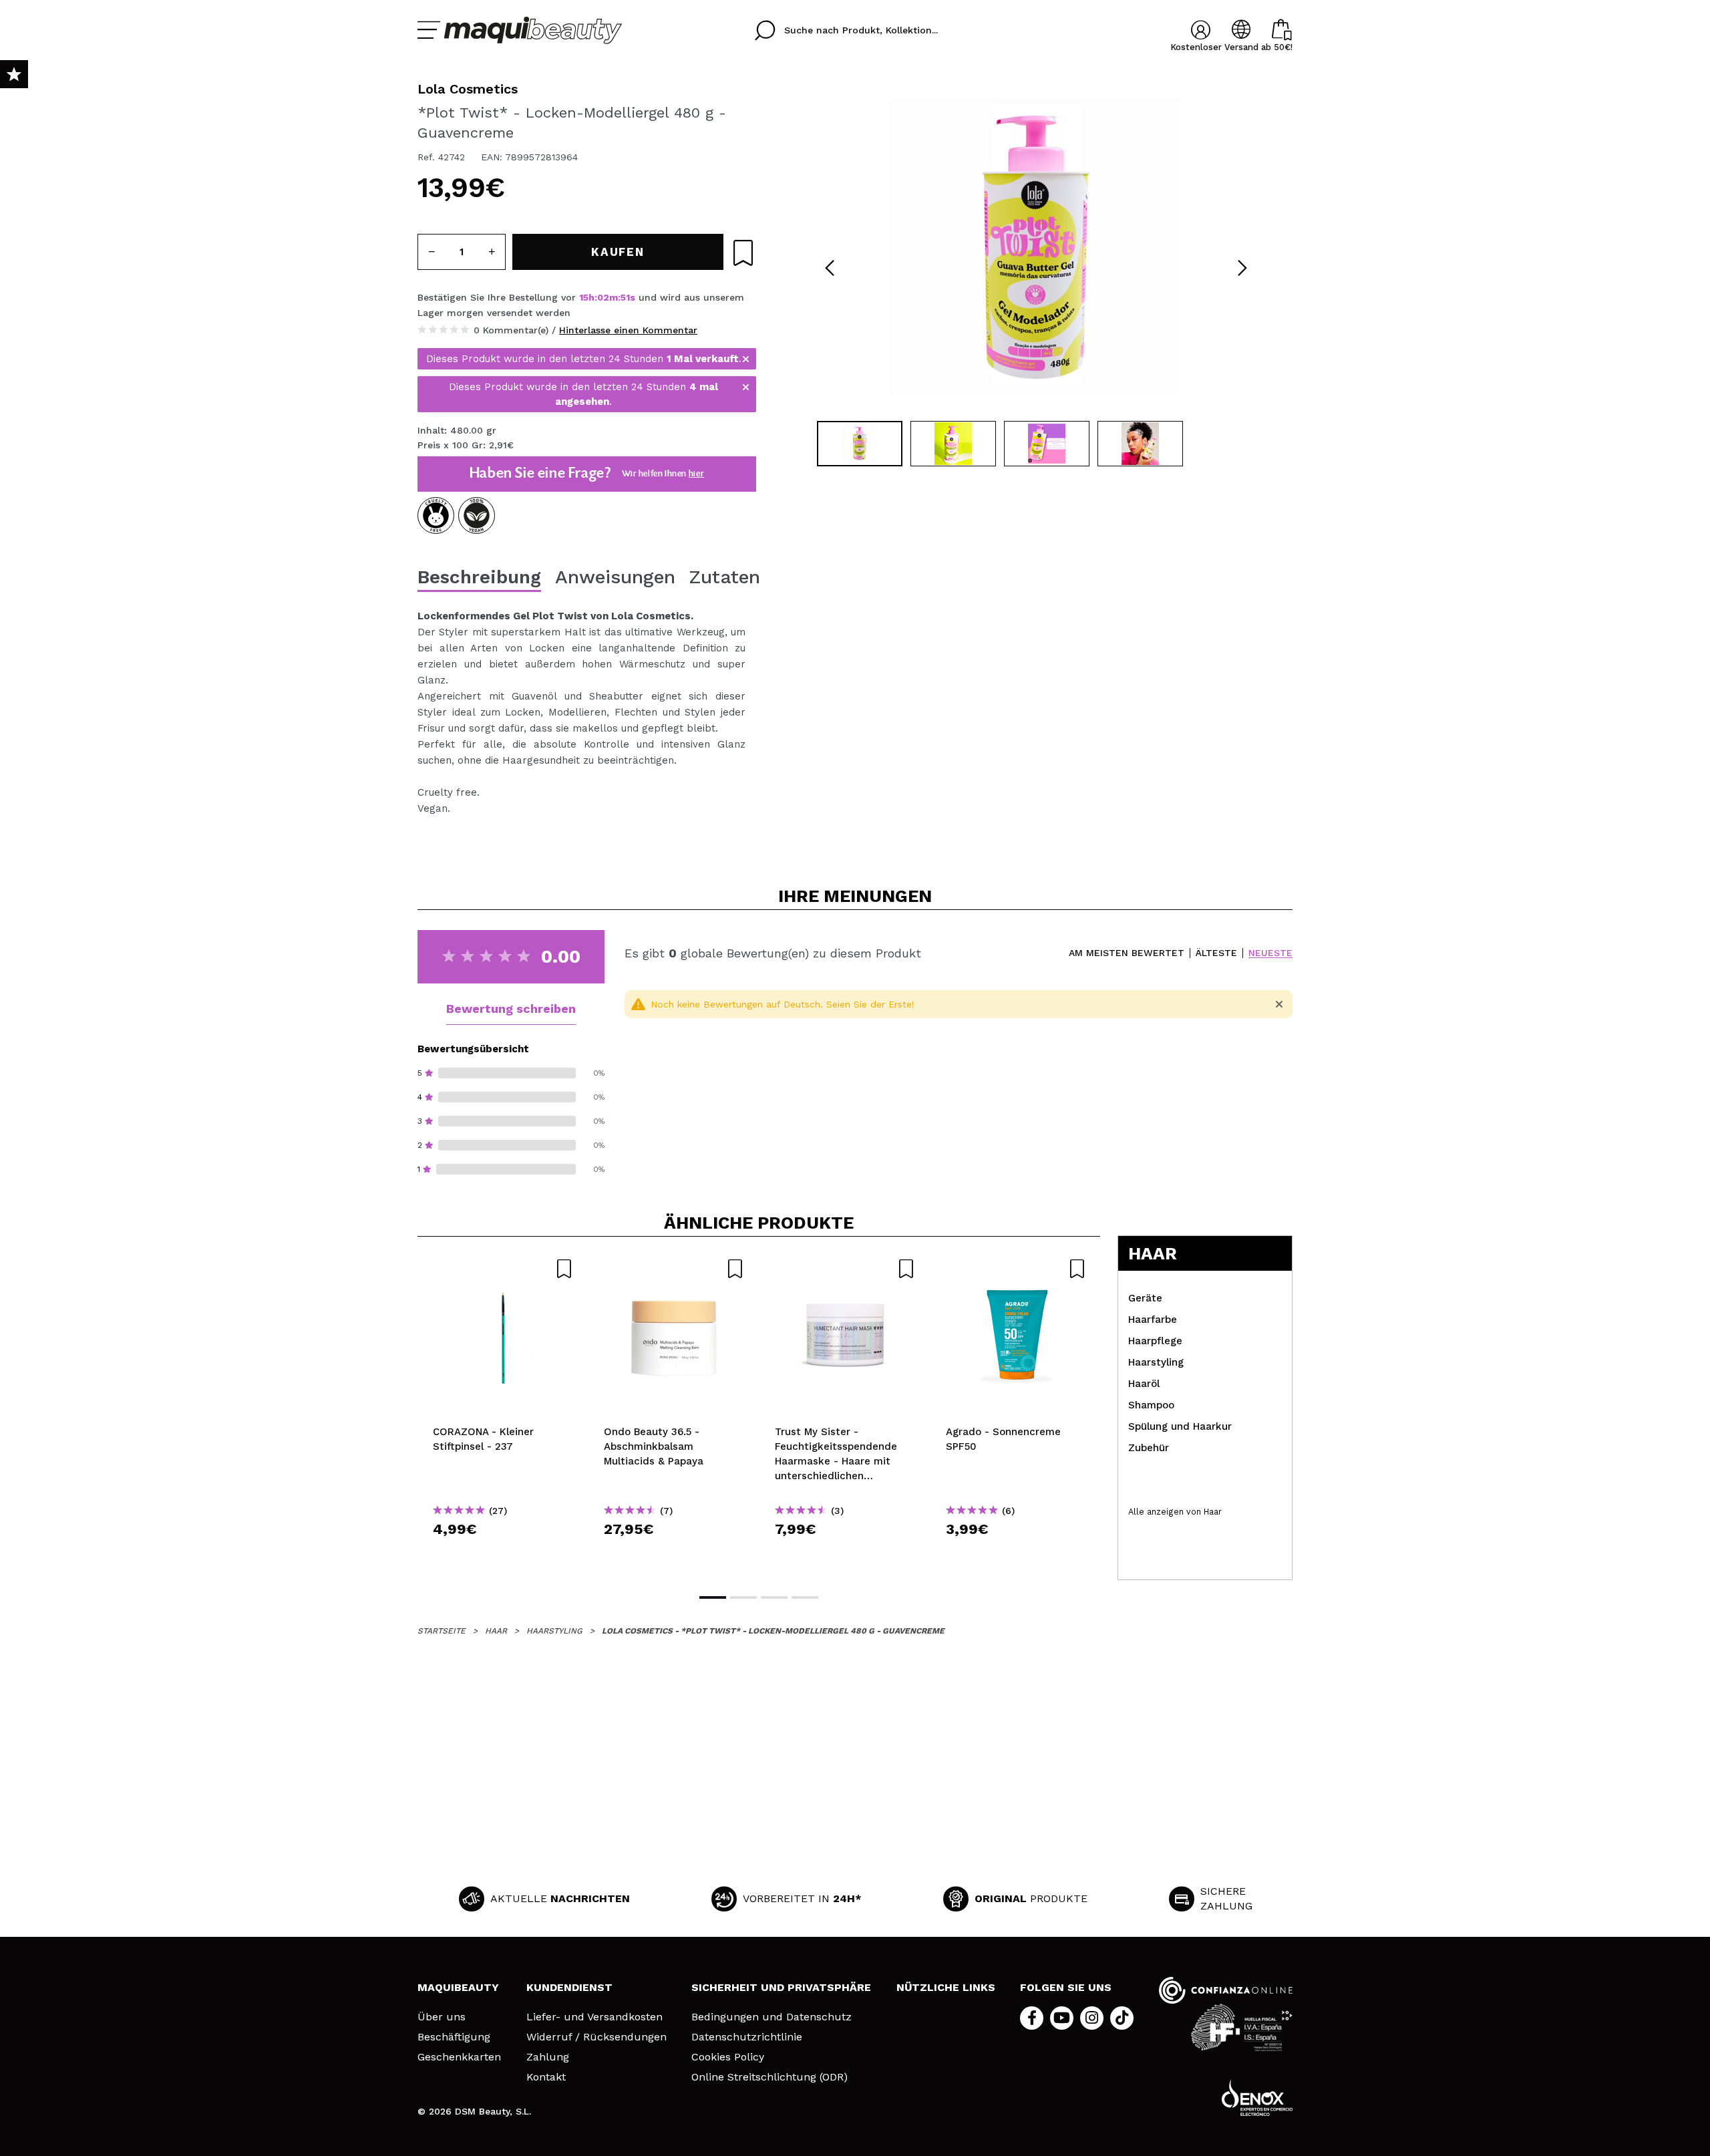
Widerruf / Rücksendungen (596, 2037)
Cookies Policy (728, 2057)
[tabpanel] (1036, 247)
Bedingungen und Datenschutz (772, 2017)
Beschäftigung (454, 2037)
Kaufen (503, 1553)
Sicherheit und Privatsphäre (781, 1987)
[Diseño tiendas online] (1257, 2098)
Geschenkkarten (459, 2057)
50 (626, 297)
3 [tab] (774, 1597)
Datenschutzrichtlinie (747, 2037)
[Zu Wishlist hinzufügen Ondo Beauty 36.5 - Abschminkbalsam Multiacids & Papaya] (674, 1269)
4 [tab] (805, 1597)
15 (584, 297)
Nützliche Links (946, 1987)
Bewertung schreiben (511, 1009)
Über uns (442, 2017)
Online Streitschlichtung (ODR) (769, 2077)
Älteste (1216, 953)
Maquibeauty (458, 1987)
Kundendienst (569, 1987)
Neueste (1270, 953)
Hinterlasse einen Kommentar (628, 330)
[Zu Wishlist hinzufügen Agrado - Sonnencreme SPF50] (1016, 1269)
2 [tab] (743, 1597)
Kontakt (546, 2077)
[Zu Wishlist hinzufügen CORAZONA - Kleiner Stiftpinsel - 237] (503, 1269)
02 (603, 297)
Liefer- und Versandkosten (594, 2017)
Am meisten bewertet (1127, 953)
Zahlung (548, 2057)
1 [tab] (713, 1597)
